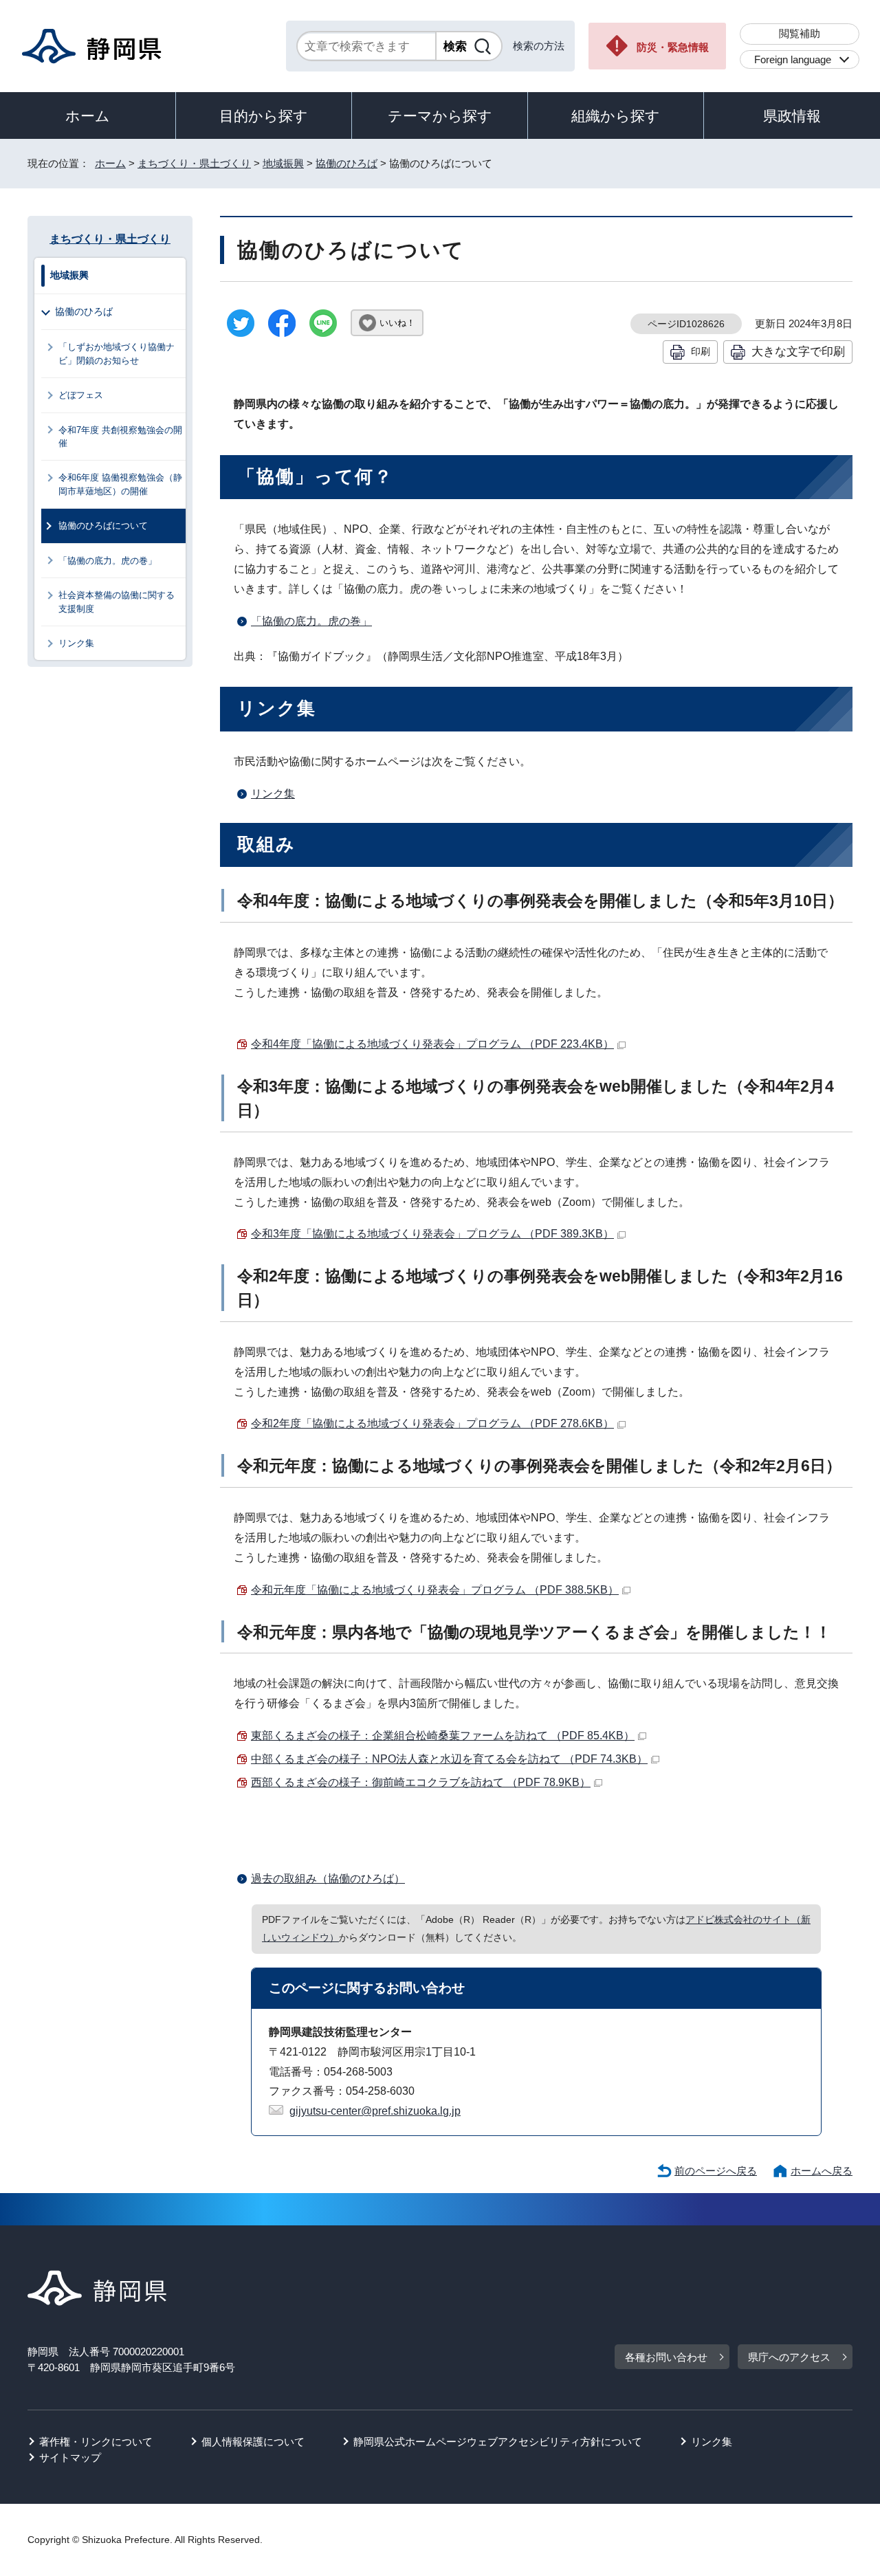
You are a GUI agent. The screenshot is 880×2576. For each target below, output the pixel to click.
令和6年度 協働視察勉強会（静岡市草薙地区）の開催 (120, 484)
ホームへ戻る (822, 2171)
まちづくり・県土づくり (194, 163)
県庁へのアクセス (789, 2357)
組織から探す (616, 116)
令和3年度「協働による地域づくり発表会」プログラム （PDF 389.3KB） (432, 1234)
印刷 (701, 351)
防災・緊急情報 (673, 47)
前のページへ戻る (716, 2171)
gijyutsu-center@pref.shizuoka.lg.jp (375, 2111)
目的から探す (264, 116)
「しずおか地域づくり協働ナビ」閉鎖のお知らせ (117, 353)
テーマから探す (440, 116)
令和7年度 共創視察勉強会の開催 (120, 437)
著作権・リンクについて (96, 2442)
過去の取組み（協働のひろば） (328, 1879)
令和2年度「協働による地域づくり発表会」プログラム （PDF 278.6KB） (432, 1423)
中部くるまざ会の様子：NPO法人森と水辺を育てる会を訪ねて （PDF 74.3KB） (449, 1759)
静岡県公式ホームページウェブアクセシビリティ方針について (498, 2442)
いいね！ (397, 323)
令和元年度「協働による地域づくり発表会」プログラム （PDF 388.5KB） (435, 1590)
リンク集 (273, 794)
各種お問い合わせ (666, 2357)
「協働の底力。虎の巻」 (311, 621)
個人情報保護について (253, 2442)
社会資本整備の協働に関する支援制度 (117, 602)
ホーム (88, 116)
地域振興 (283, 163)
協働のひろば (346, 163)
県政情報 (792, 116)
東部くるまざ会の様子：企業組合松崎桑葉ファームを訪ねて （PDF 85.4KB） (443, 1736)
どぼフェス (81, 395)
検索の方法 (539, 46)
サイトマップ (70, 2457)
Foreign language (793, 59)
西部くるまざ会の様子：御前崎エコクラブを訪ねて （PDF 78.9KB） (421, 1782)
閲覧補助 (800, 33)
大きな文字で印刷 (798, 351)
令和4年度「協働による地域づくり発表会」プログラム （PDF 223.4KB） (432, 1044)
